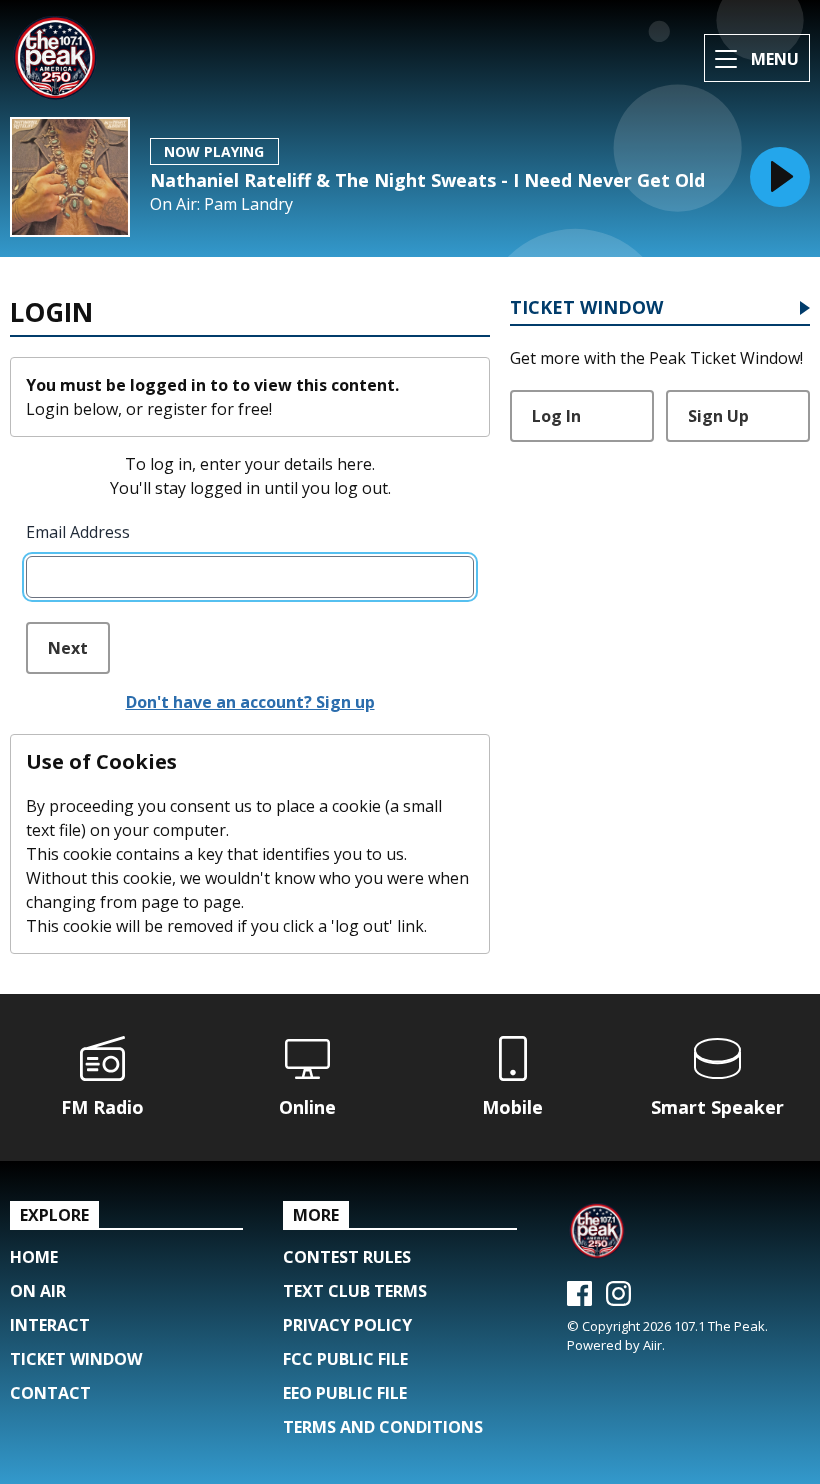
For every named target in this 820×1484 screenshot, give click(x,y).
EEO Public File (345, 1393)
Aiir (652, 1345)
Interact (50, 1325)
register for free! (209, 409)
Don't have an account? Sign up (250, 702)
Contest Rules (347, 1257)
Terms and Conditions (383, 1427)
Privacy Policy (347, 1325)
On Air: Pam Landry (221, 204)
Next (68, 648)
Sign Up (718, 416)
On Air (38, 1291)
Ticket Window (586, 308)
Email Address (78, 532)
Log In (556, 416)
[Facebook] (579, 1300)
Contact (50, 1393)
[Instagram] (618, 1300)
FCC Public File (345, 1359)
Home (34, 1257)
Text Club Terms (355, 1291)
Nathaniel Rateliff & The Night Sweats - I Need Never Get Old (427, 180)
